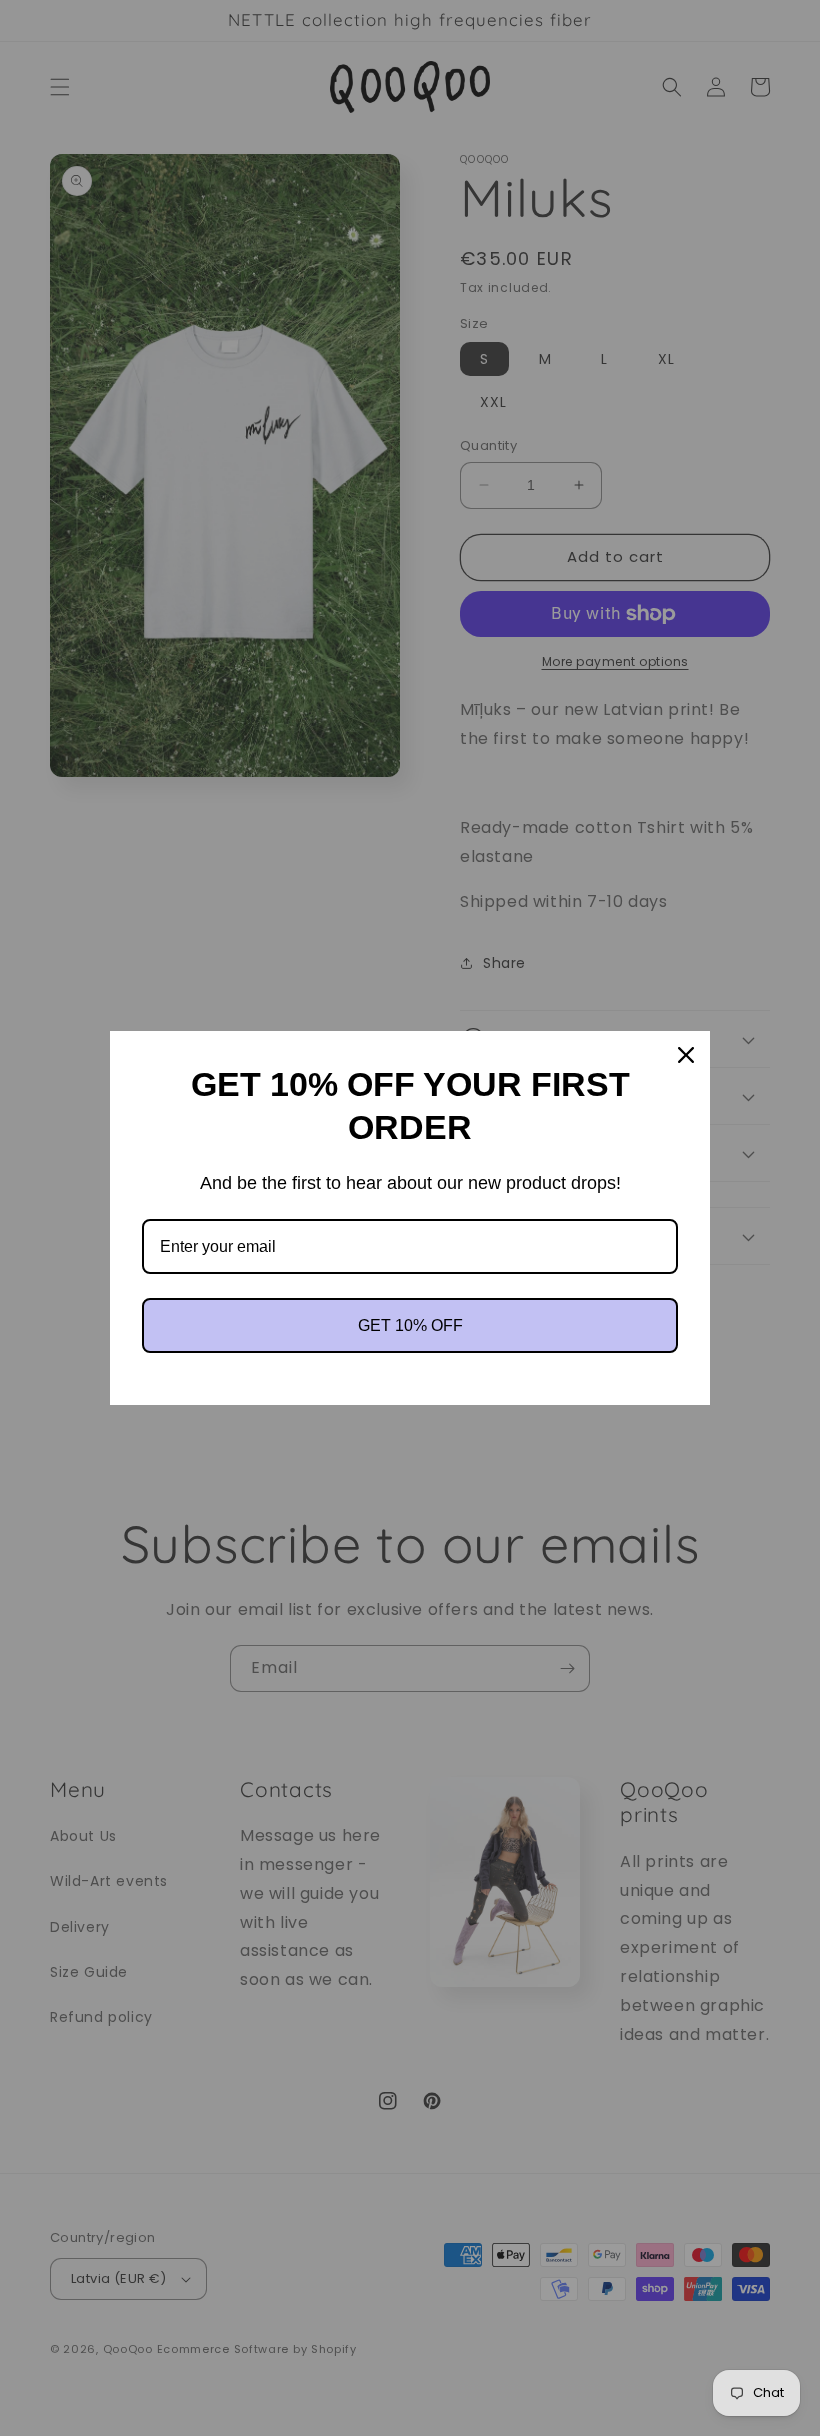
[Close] (686, 1055)
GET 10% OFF (410, 1325)
